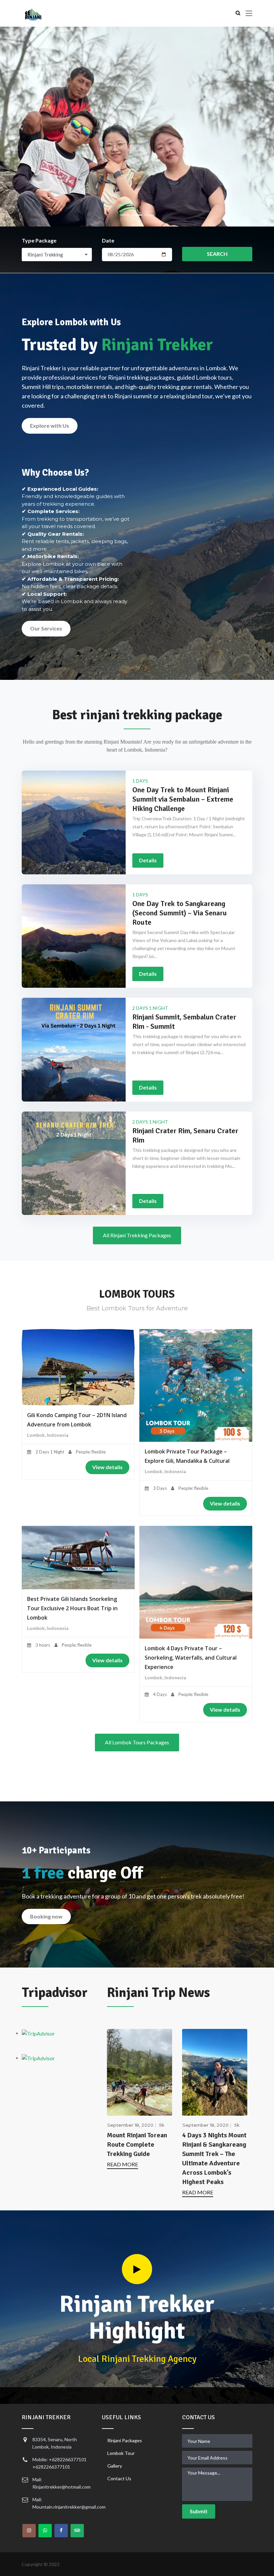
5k (162, 2125)
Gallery (115, 2466)
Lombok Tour (121, 2453)
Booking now (46, 1916)
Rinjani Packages (125, 2440)
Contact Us (119, 2478)
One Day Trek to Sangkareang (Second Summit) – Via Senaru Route (180, 913)
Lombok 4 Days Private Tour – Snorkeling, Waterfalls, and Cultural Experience (191, 1658)
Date (108, 240)
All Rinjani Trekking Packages (137, 1235)
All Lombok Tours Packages (137, 1742)
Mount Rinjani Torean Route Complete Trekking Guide (137, 2144)
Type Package (39, 240)
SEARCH (217, 254)
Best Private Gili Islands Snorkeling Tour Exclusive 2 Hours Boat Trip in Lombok (72, 1608)
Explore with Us (50, 425)
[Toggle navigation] (249, 14)
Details (148, 860)
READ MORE (122, 2164)
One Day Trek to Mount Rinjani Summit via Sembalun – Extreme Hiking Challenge (183, 799)
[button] (21, 127)
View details (107, 1467)
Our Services (46, 628)
